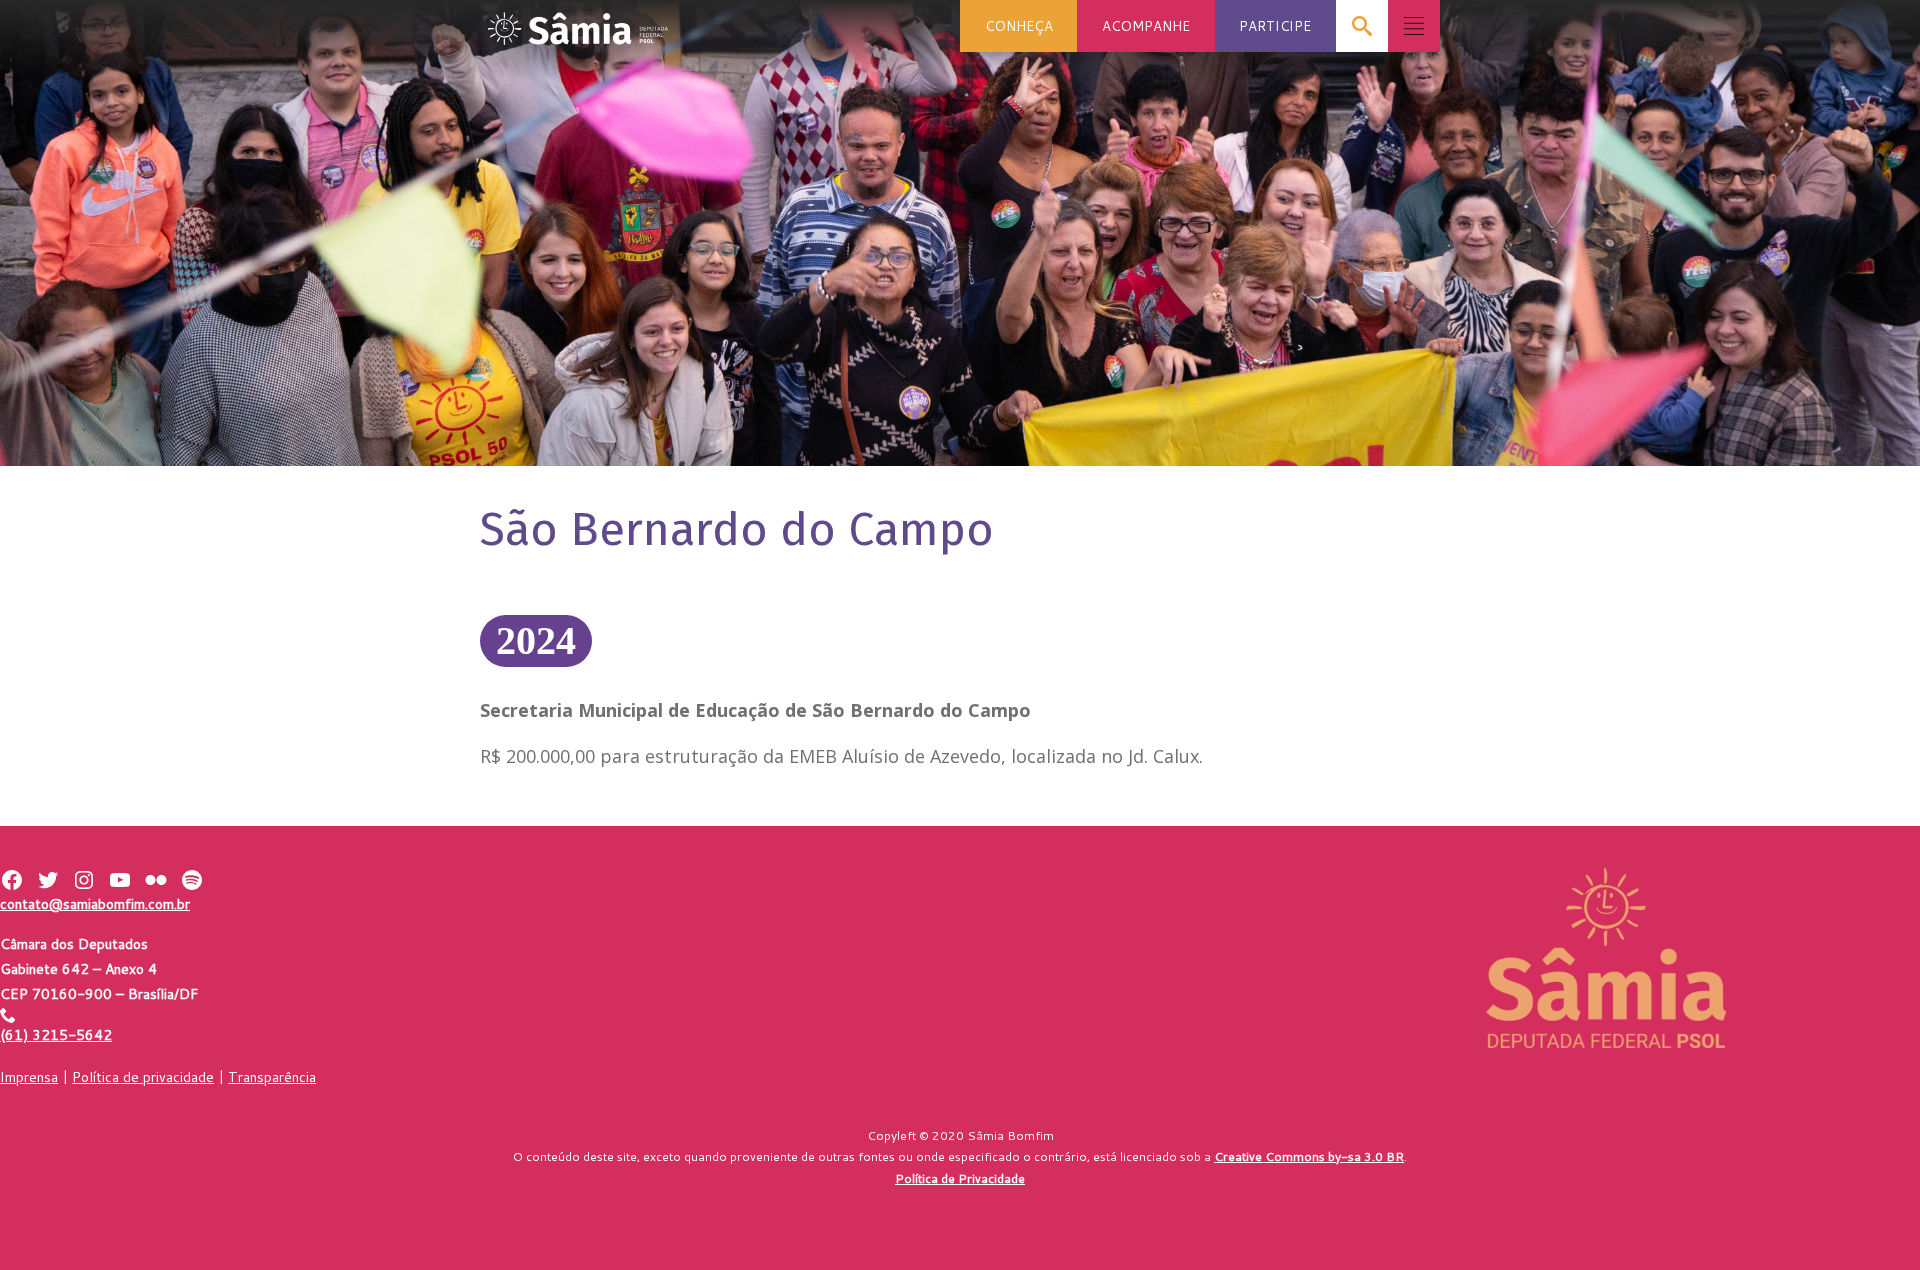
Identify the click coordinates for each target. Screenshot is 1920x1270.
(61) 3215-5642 (56, 1035)
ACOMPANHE (1146, 25)
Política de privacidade (143, 1077)
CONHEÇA (1019, 25)
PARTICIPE (1275, 25)
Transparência (272, 1077)
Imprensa (29, 1077)
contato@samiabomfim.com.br (95, 904)
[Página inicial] (578, 22)
